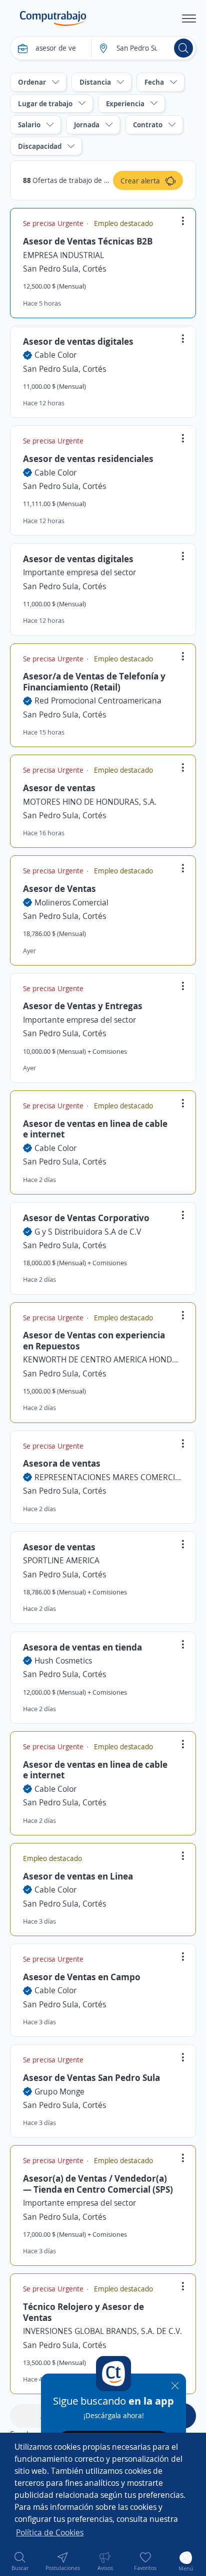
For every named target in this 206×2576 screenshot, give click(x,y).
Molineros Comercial (71, 902)
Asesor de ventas (59, 788)
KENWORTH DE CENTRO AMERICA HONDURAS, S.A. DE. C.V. (103, 1359)
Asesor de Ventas (59, 888)
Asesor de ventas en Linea (78, 1876)
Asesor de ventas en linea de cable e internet (95, 1129)
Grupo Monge (59, 2091)
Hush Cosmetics (63, 1661)
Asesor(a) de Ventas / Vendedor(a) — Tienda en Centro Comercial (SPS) (98, 2184)
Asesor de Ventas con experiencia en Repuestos (94, 1340)
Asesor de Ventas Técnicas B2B (88, 241)
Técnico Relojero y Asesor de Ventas (83, 2312)
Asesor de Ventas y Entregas (83, 1006)
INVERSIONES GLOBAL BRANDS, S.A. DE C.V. (102, 2331)
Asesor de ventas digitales (78, 341)
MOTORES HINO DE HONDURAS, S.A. (90, 802)
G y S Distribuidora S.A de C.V (88, 1232)
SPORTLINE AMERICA (61, 1560)
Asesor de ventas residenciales (88, 458)
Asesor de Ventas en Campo (82, 1977)
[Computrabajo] (53, 19)
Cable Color (55, 355)
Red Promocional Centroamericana (98, 700)
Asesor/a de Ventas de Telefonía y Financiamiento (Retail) (94, 681)
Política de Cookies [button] (50, 2532)
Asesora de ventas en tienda (82, 1647)
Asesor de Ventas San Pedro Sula (91, 2077)
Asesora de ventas (62, 1463)
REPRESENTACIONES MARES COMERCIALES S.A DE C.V (109, 1477)
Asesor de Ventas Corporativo (86, 1218)
